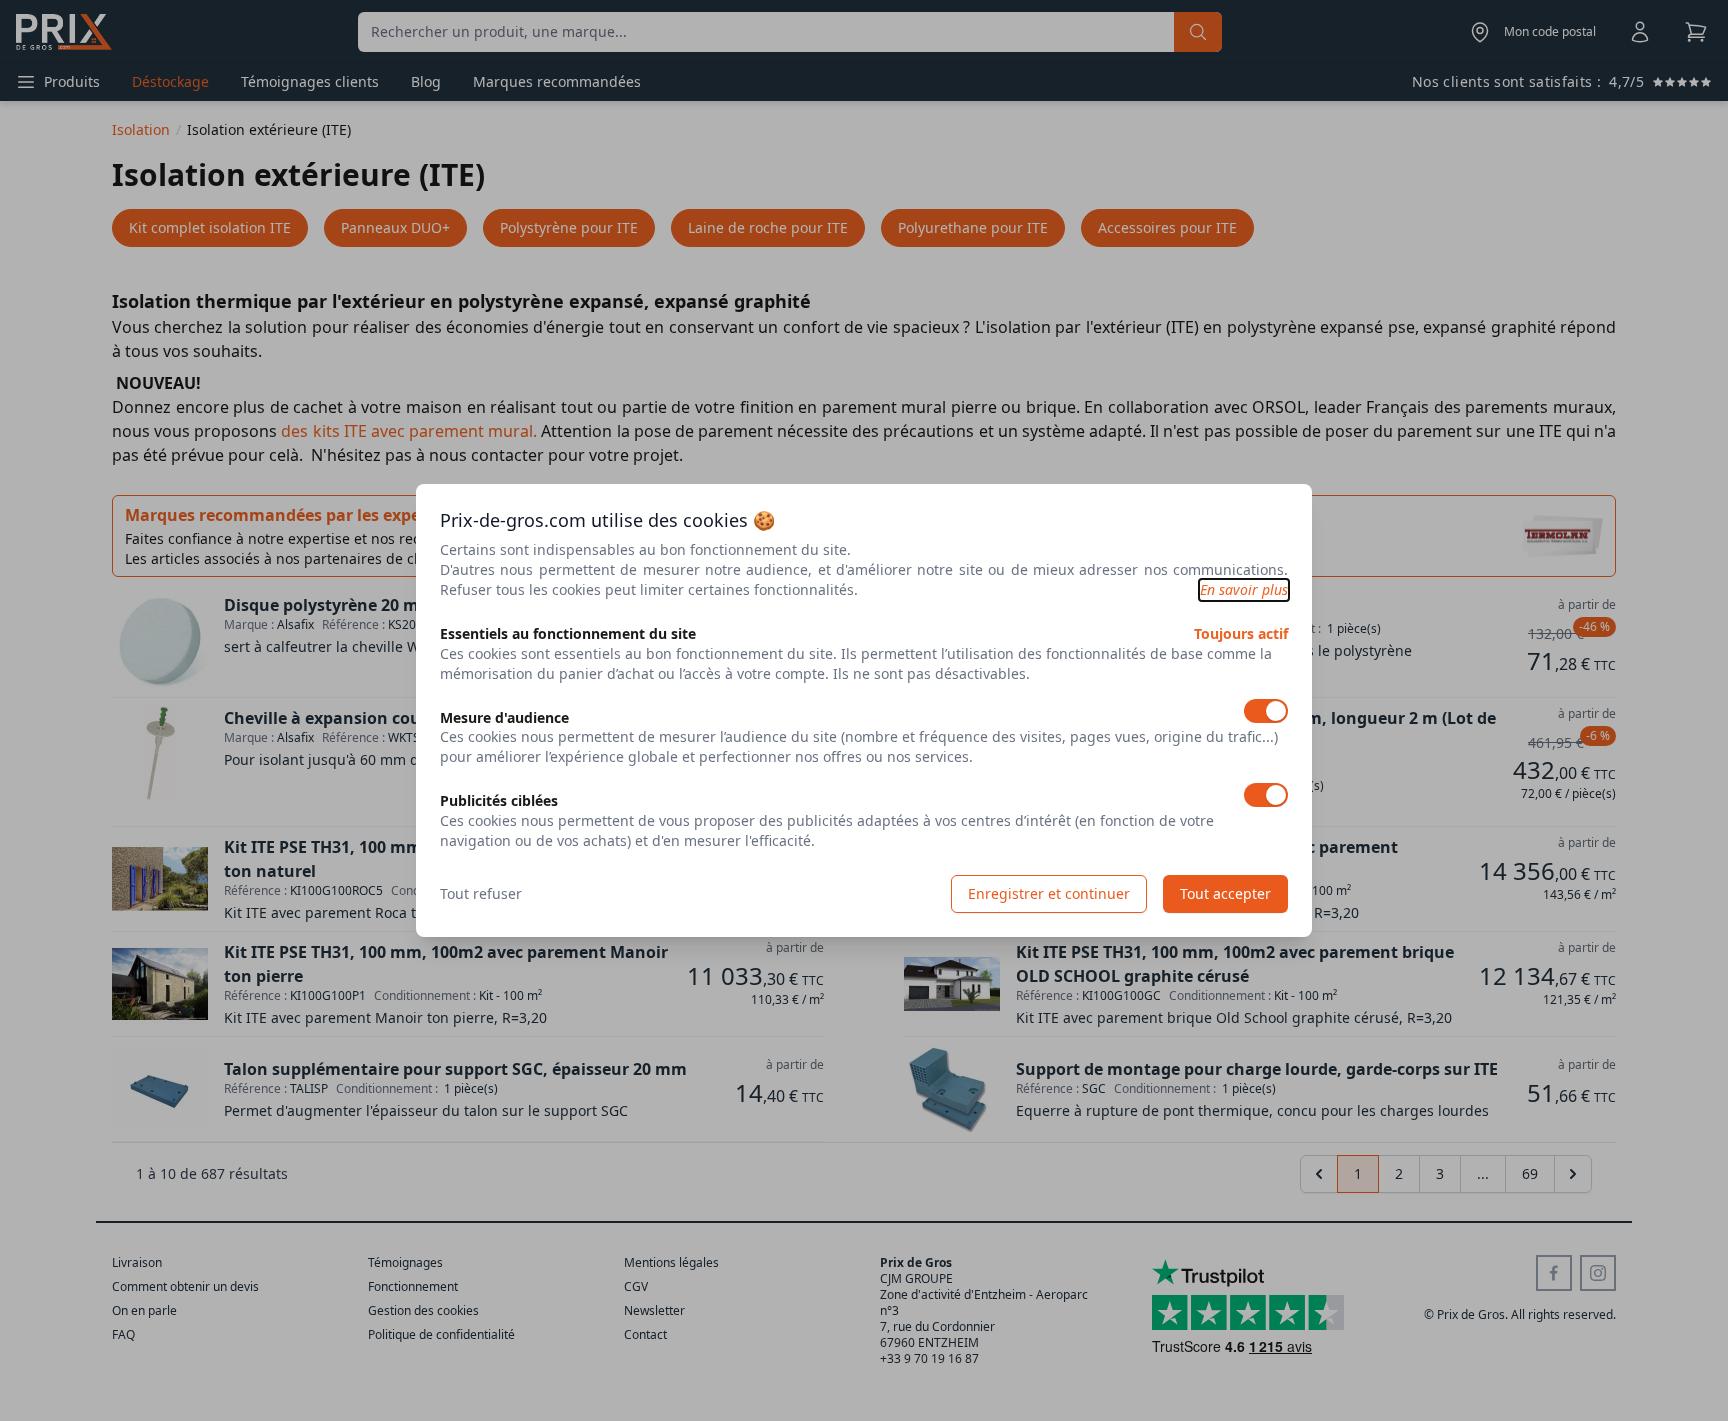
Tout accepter (1225, 893)
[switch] (1266, 711)
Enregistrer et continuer (1049, 893)
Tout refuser (481, 893)
